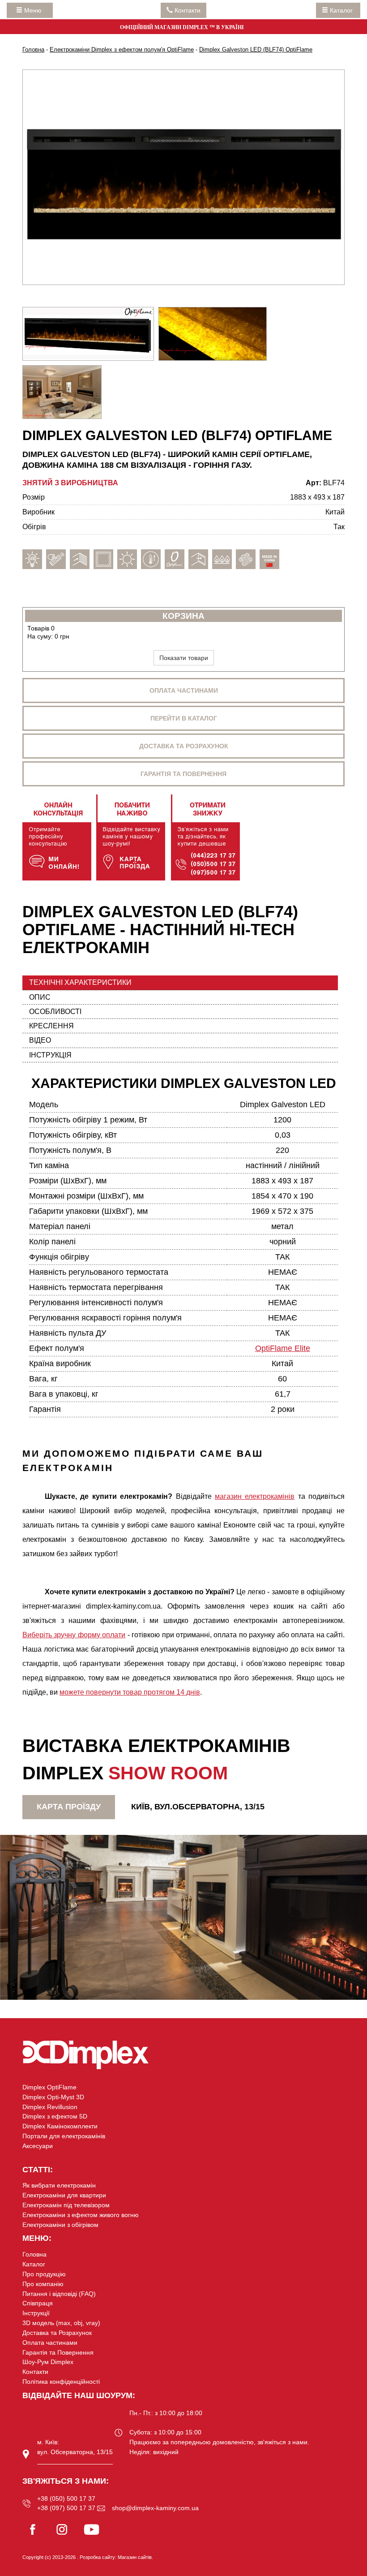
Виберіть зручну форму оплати (74, 1635)
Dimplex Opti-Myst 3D (53, 2097)
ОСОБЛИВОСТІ (55, 1012)
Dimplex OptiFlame (49, 2087)
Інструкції (36, 2313)
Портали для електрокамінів (64, 2136)
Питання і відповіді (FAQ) (59, 2294)
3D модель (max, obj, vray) (61, 2323)
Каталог (341, 10)
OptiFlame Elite (283, 1348)
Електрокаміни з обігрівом (60, 2225)
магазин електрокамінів (255, 1496)
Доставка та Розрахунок (57, 2333)
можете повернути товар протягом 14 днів (130, 1692)
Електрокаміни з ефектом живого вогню (81, 2215)
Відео (40, 1040)
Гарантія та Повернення (58, 2352)
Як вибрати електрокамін (59, 2185)
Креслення (51, 1026)
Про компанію (43, 2284)
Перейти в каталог (184, 718)
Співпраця (38, 2303)
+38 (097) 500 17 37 (66, 2508)
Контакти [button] (187, 10)
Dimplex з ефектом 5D (55, 2116)
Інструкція (50, 1055)
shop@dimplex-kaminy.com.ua (155, 2508)
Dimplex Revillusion (50, 2107)
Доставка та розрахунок (184, 746)
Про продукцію (44, 2274)
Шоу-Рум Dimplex (48, 2362)
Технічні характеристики (80, 982)
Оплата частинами (184, 690)
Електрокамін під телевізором (66, 2205)
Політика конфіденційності (61, 2382)
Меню (35, 10)
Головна (34, 2254)
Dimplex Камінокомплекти (60, 2126)
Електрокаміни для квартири (64, 2195)
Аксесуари (38, 2146)
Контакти (35, 2372)
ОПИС (40, 997)
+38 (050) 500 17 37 (66, 2498)
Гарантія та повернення (183, 774)
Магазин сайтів (135, 2557)
